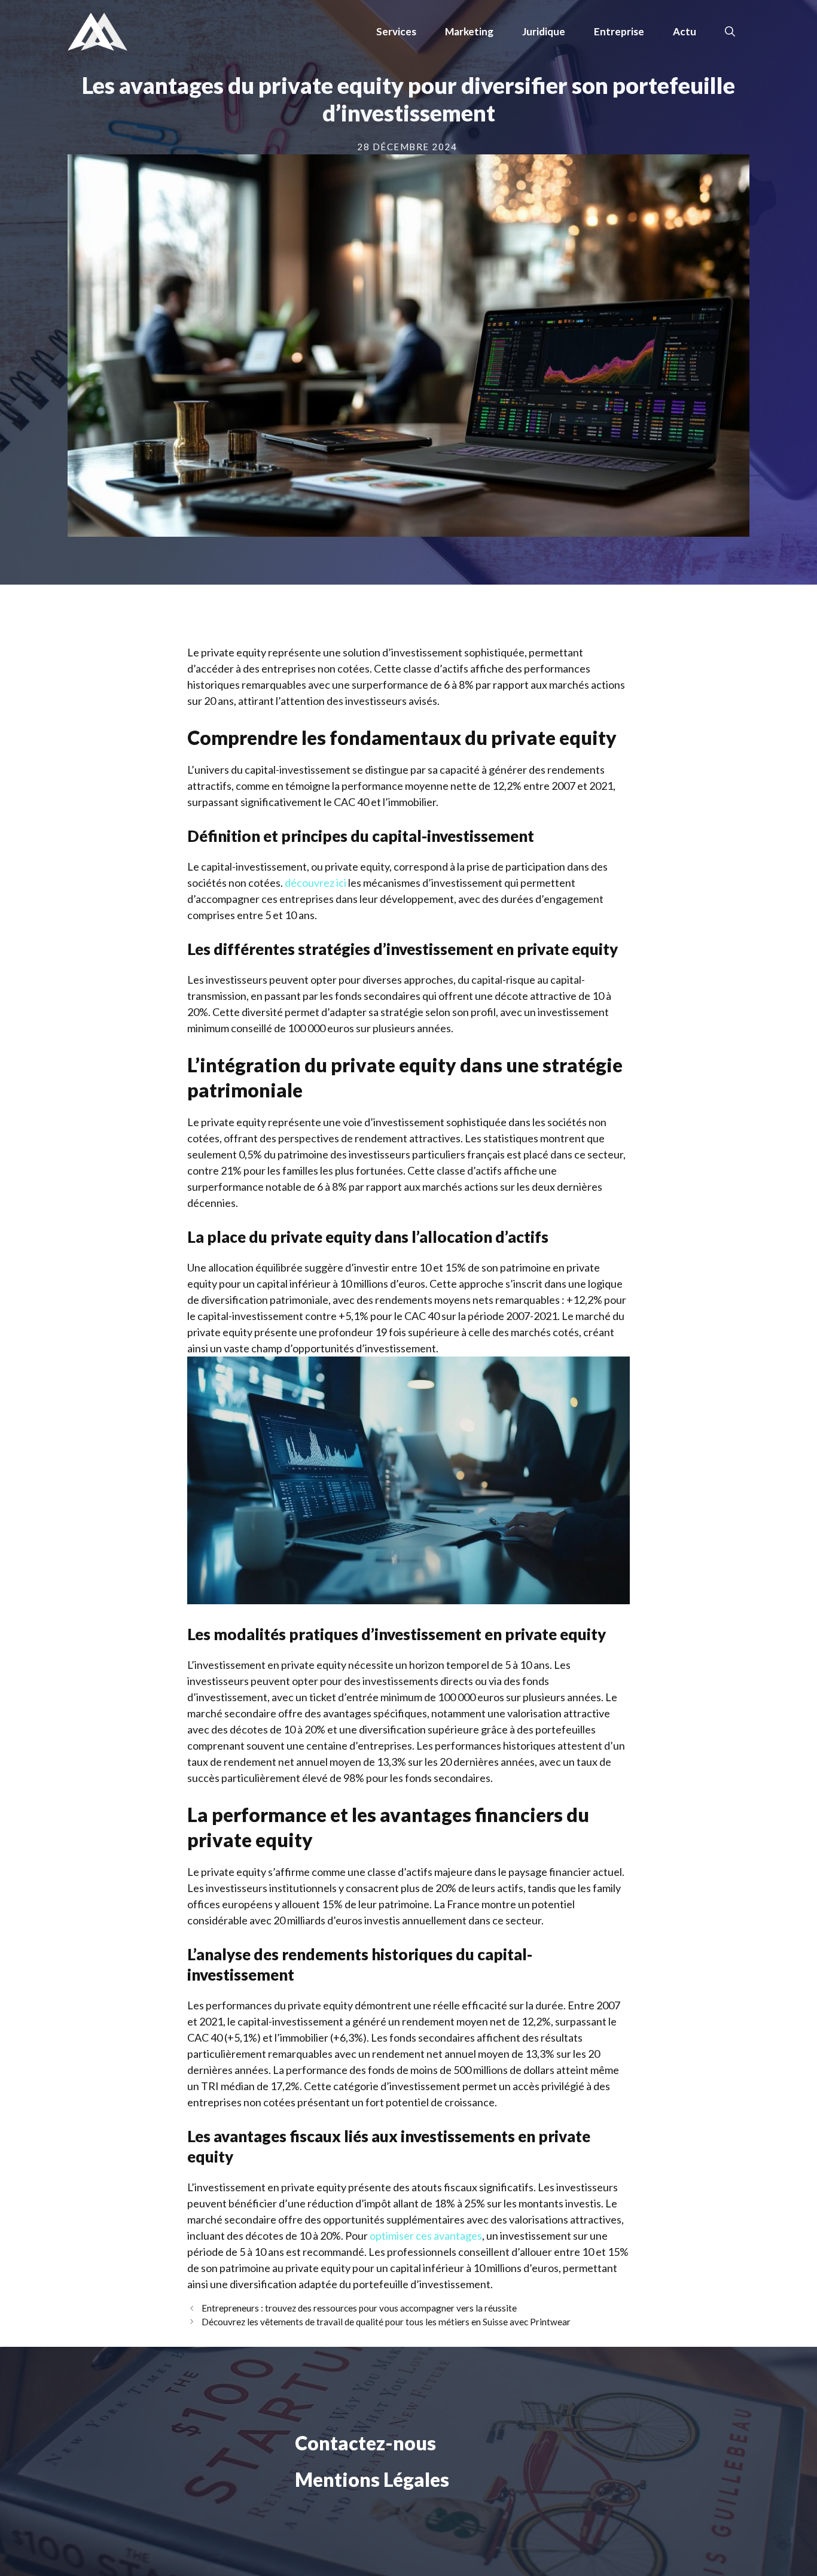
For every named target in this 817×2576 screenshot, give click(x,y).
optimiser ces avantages (426, 2236)
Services (396, 31)
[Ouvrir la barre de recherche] (730, 32)
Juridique (544, 31)
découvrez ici (315, 883)
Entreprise (619, 31)
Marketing (469, 31)
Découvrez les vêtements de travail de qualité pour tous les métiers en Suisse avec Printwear (386, 2322)
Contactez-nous (365, 2443)
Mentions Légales (372, 2479)
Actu (685, 31)
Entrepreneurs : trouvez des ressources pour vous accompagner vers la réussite (359, 2308)
